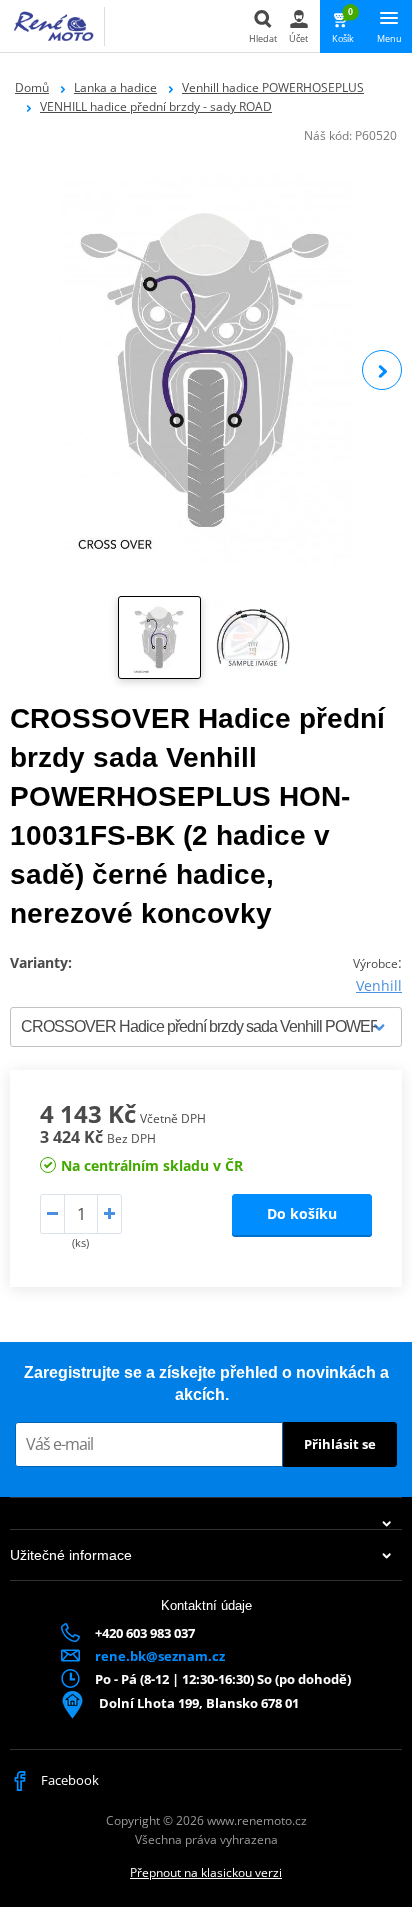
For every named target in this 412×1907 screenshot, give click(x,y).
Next (382, 370)
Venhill (379, 985)
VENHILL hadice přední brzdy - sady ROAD (156, 106)
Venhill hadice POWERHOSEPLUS (273, 87)
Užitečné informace (71, 1555)
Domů (32, 87)
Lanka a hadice (115, 87)
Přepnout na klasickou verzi (206, 1872)
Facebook (68, 1780)
